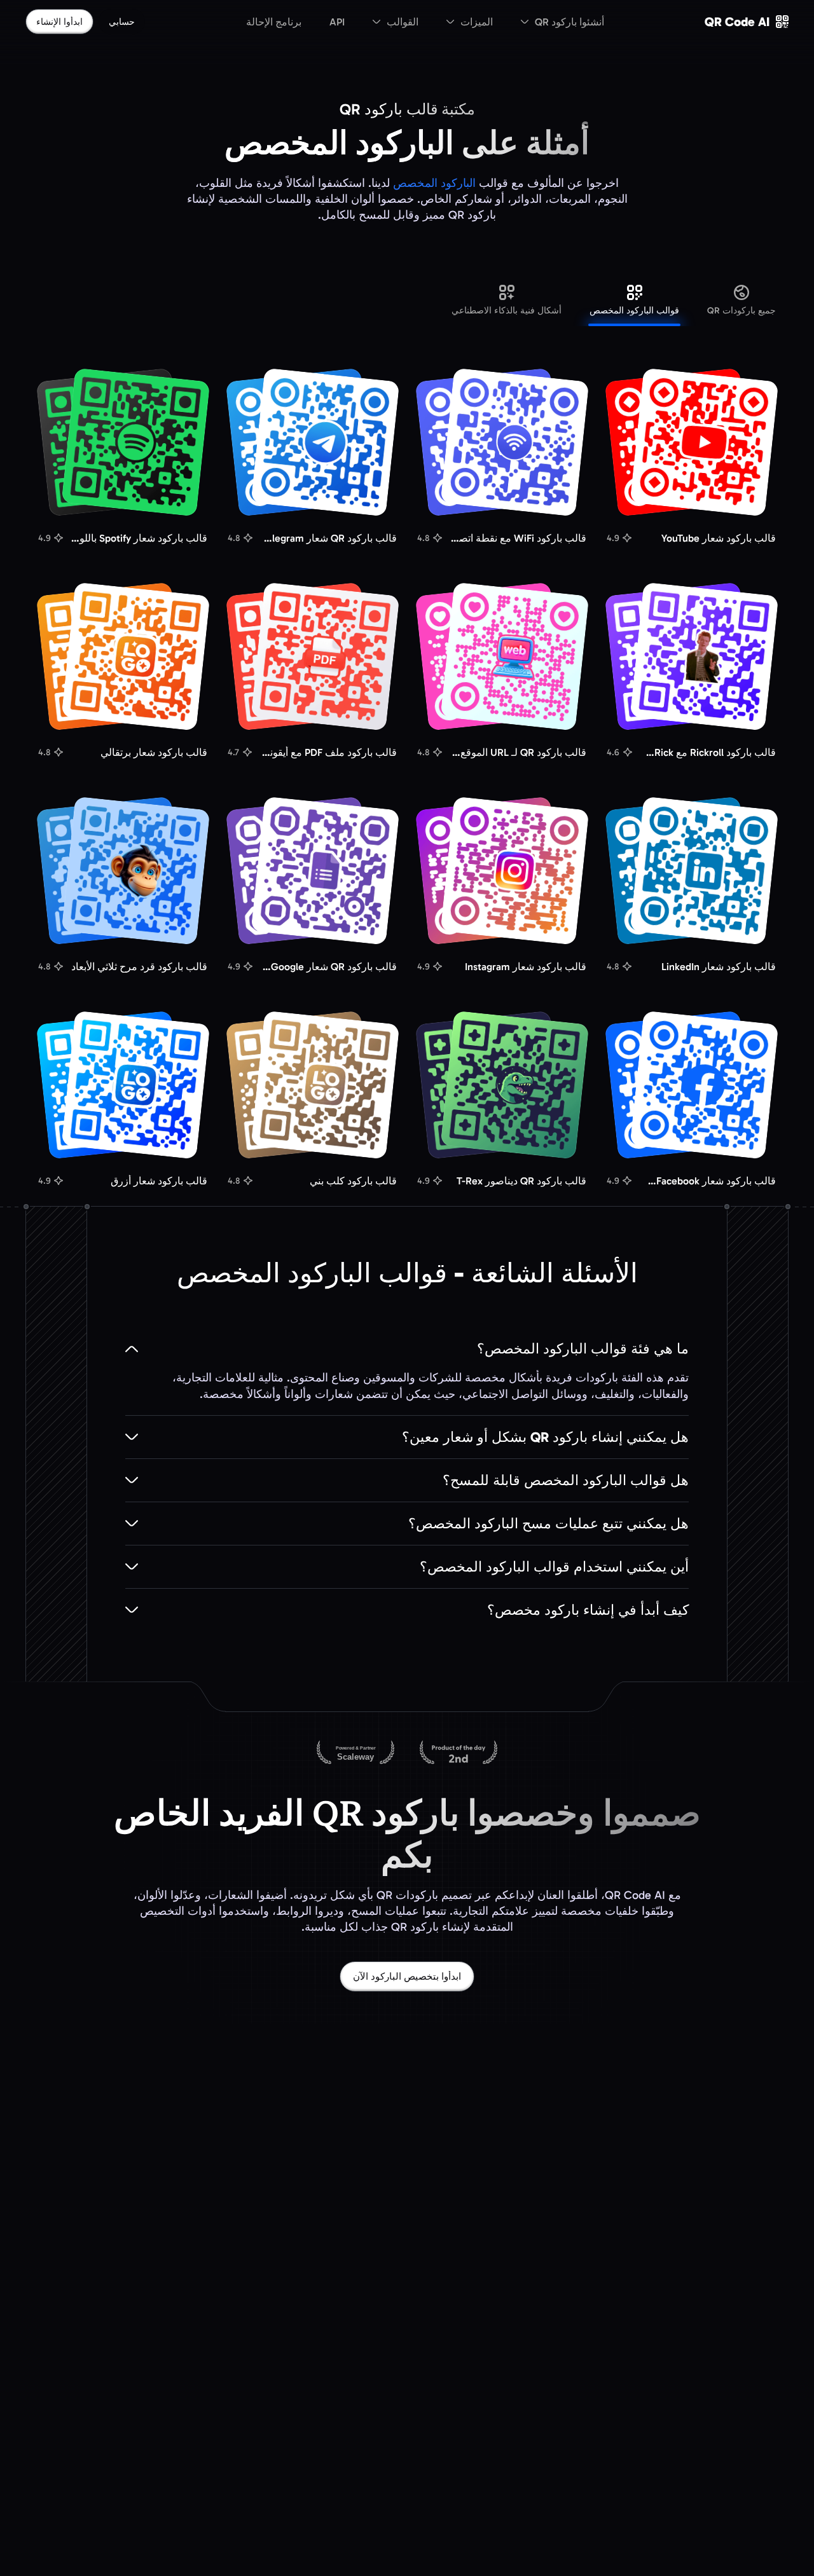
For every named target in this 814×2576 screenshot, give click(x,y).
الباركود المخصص (434, 183)
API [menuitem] (337, 22)
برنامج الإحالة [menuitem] (274, 22)
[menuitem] (562, 22)
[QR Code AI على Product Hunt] (459, 1753)
